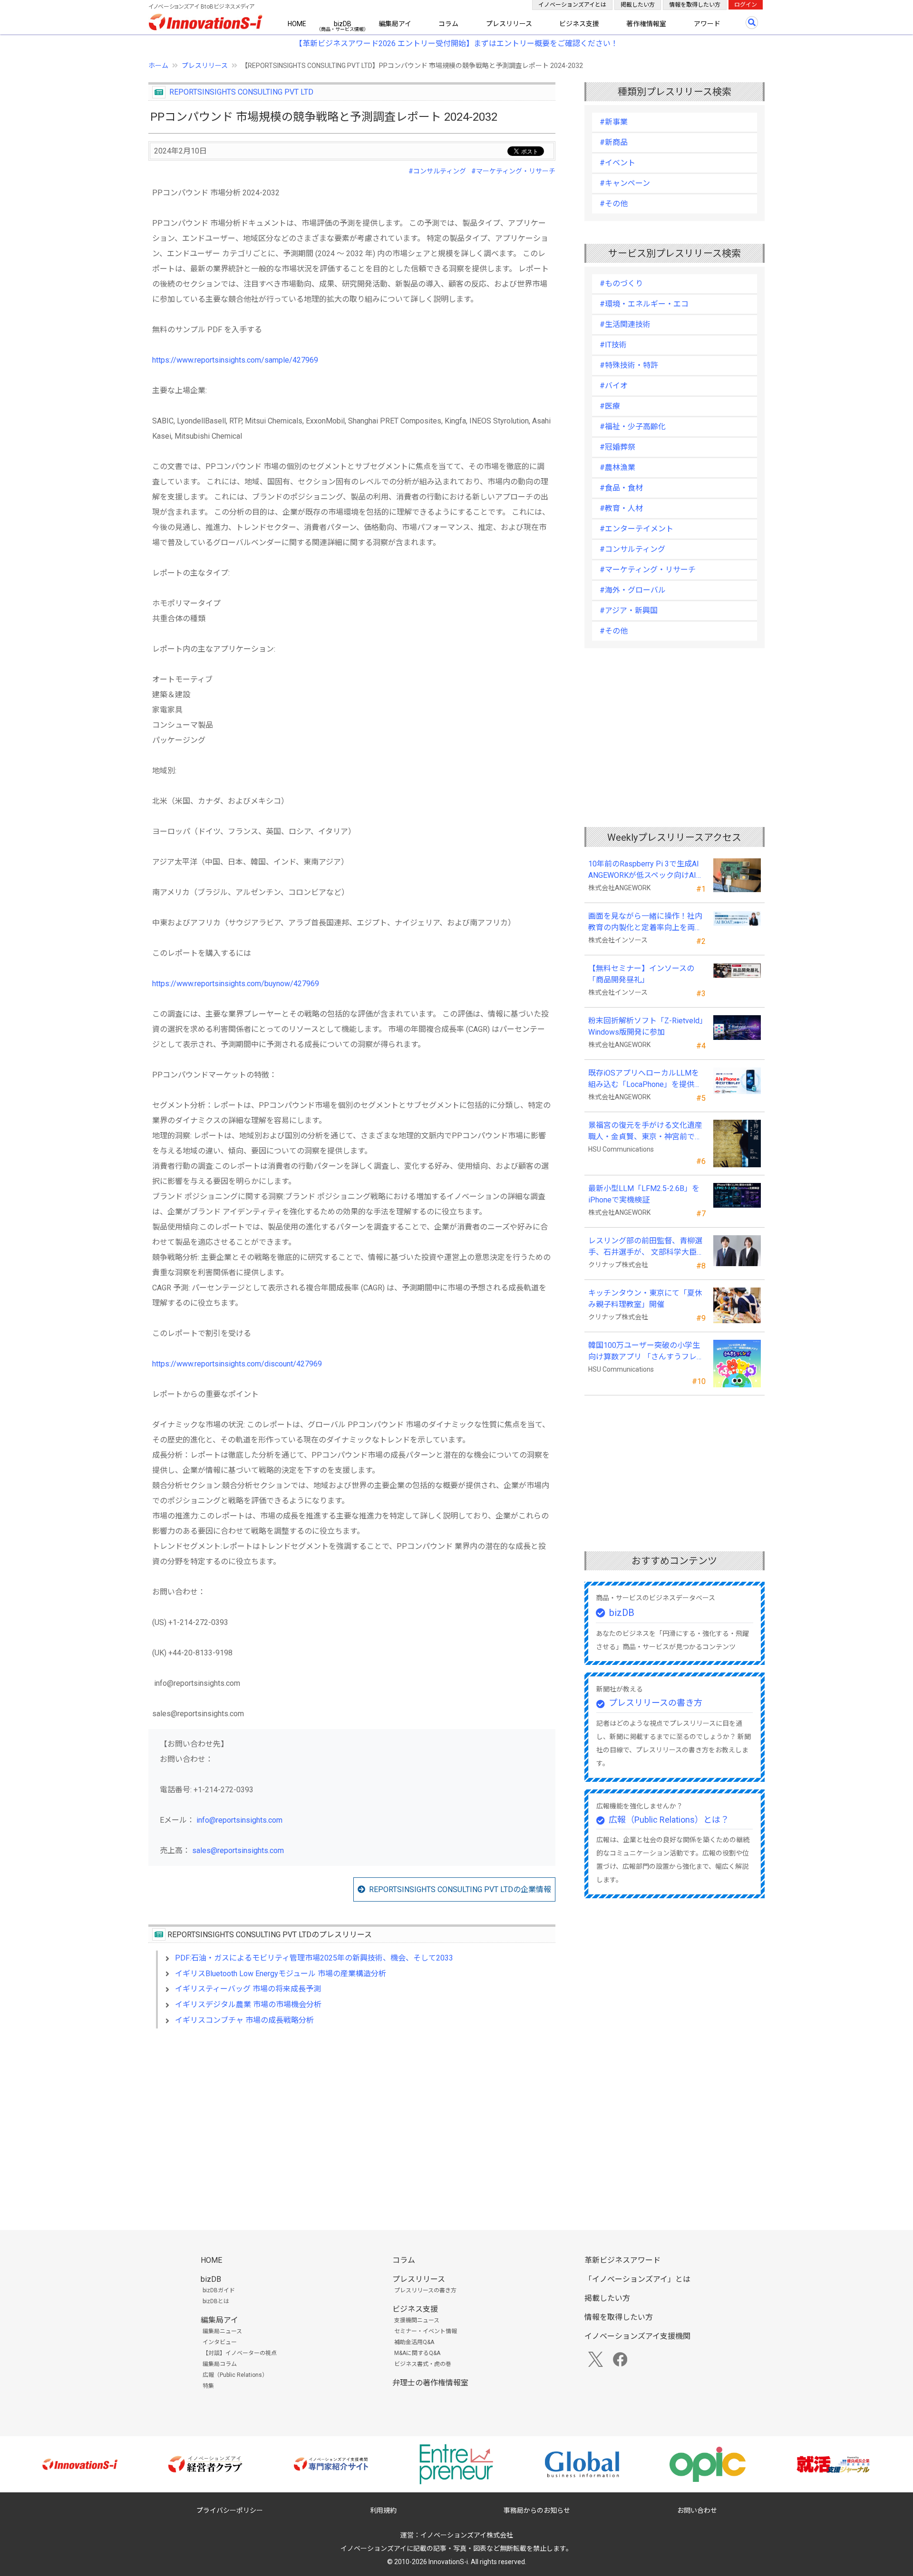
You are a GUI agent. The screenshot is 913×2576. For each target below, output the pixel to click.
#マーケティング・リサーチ (513, 171)
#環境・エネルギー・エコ (644, 304)
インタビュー (220, 2342)
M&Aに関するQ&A (417, 2353)
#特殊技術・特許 (629, 365)
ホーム (158, 66)
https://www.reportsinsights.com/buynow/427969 (236, 984)
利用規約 (383, 2510)
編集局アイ (395, 24)
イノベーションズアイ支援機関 (637, 2336)
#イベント (617, 163)
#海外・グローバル (633, 590)
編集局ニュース (222, 2331)
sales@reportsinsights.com (238, 1850)
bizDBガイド (219, 2290)
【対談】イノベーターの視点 (240, 2353)
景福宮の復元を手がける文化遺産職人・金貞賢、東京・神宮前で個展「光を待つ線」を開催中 (645, 1132)
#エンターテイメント (636, 529)
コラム (448, 24)
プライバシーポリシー (230, 2510)
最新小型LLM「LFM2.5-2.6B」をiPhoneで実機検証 (644, 1194)
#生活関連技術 (625, 324)
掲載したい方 (638, 5)
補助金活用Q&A (414, 2342)
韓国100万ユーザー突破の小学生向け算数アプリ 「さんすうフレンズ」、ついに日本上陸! (646, 1352)
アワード (707, 24)
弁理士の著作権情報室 (430, 2383)
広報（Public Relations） (235, 2375)
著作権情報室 (646, 24)
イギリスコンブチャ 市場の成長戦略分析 (244, 2020)
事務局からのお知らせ (537, 2510)
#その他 (614, 204)
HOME (297, 24)
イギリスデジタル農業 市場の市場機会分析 (248, 2004)
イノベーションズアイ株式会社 (467, 2535)
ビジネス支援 (579, 24)
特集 (208, 2386)
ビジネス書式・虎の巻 (423, 2364)
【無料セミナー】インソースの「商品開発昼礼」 (641, 974)
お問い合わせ (697, 2510)
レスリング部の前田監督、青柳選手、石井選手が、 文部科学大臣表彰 (646, 1247)
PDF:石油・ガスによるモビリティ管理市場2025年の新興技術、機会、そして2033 (314, 1958)
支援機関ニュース (417, 2320)
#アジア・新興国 (629, 610)
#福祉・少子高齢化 (633, 427)
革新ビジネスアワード (622, 2260)
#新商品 (614, 142)
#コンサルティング (437, 171)
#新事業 (614, 122)
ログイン (746, 5)
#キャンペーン (625, 183)
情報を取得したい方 (695, 5)
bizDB (343, 24)
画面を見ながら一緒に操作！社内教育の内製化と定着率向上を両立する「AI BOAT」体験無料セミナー (645, 923)
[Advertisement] (352, 2118)
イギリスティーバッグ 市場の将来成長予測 (248, 1989)
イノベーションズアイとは (572, 5)
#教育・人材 (621, 508)
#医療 (610, 406)
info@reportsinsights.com (239, 1820)
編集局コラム (220, 2364)
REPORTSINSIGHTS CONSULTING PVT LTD (241, 92)
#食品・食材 (621, 488)
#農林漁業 (617, 467)
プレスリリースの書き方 (656, 1703)
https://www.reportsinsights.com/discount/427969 (237, 1364)
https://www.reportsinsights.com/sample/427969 (235, 360)
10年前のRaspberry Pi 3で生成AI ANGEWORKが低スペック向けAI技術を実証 (647, 870)
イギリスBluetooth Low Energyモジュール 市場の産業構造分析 (281, 1974)
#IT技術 (613, 345)
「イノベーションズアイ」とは (637, 2279)
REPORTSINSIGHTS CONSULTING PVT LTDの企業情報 (460, 1889)
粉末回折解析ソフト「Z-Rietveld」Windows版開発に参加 (646, 1026)
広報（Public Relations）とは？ (669, 1820)
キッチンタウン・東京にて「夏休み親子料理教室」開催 (645, 1299)
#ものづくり (621, 284)
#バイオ (614, 386)
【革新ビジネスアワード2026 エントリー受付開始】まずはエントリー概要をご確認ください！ (456, 43)
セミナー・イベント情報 (426, 2331)
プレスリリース (509, 24)
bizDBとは (216, 2301)
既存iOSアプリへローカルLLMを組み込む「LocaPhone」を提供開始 (645, 1079)
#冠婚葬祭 (617, 447)
